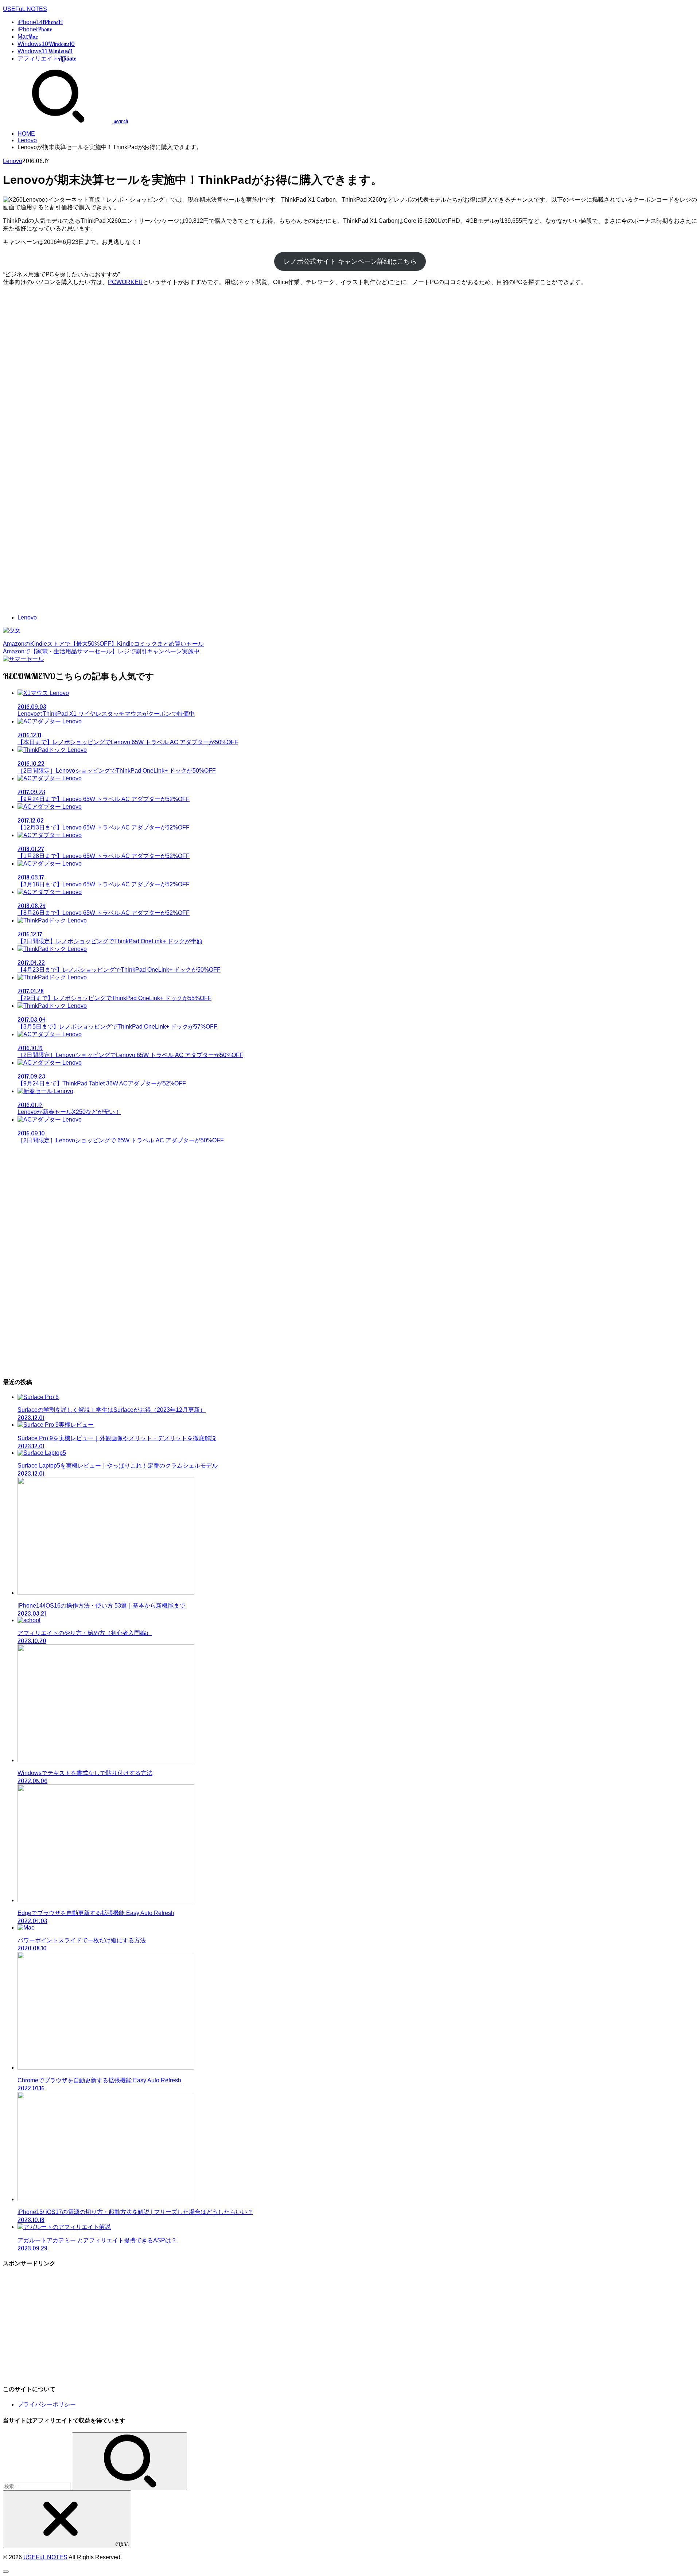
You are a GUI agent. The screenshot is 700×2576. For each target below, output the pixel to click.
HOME (26, 134)
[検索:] (37, 2486)
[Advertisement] (350, 337)
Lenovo (27, 140)
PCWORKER (125, 282)
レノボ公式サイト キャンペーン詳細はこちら (350, 261)
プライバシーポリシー (47, 2404)
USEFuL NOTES (25, 9)
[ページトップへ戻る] (6, 2572)
